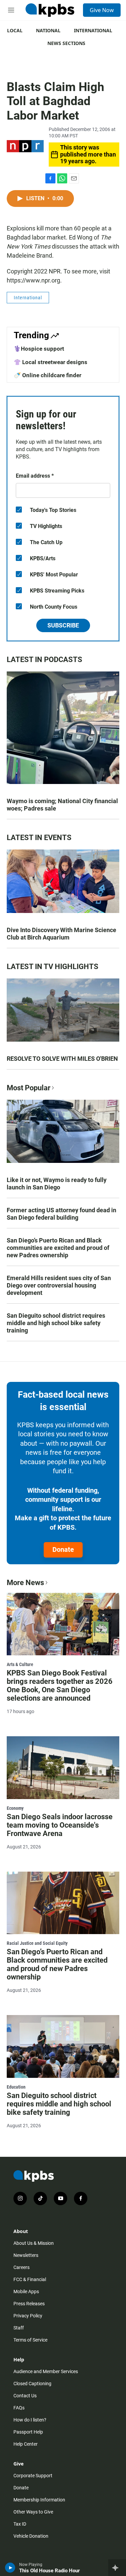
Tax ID (20, 2524)
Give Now (102, 10)
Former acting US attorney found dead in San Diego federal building (61, 1214)
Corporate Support (33, 2476)
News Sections (66, 43)
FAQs (19, 2408)
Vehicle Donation (31, 2536)
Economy (15, 1808)
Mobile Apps (26, 2291)
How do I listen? (30, 2420)
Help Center (26, 2444)
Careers (22, 2267)
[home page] (50, 10)
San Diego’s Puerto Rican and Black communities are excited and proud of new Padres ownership (58, 1248)
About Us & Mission (34, 2243)
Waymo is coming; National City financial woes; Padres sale (62, 805)
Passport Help (28, 2432)
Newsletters (26, 2255)
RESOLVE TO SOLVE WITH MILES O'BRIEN (62, 1059)
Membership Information (39, 2500)
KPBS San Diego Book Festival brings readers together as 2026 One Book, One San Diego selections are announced (60, 1686)
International (93, 30)
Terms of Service (30, 2340)
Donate (63, 1549)
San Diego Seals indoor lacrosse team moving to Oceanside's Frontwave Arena (60, 1825)
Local (15, 30)
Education (16, 2087)
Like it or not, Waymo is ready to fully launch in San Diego (57, 1184)
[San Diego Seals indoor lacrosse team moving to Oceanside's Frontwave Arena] (63, 1768)
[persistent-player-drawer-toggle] (117, 2568)
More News (25, 1583)
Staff (19, 2328)
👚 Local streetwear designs (51, 362)
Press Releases (29, 2304)
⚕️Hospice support (39, 349)
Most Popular (29, 1088)
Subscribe (63, 625)
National (48, 30)
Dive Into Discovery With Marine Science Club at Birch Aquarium (61, 934)
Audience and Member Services (46, 2371)
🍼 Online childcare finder (48, 375)
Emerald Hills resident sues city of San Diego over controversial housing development (59, 1285)
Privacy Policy (28, 2316)
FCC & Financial (30, 2279)
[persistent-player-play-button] (10, 2568)
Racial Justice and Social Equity (37, 1943)
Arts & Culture (20, 1664)
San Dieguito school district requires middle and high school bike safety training (56, 1323)
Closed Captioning (32, 2384)
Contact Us (25, 2396)
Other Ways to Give (33, 2512)
